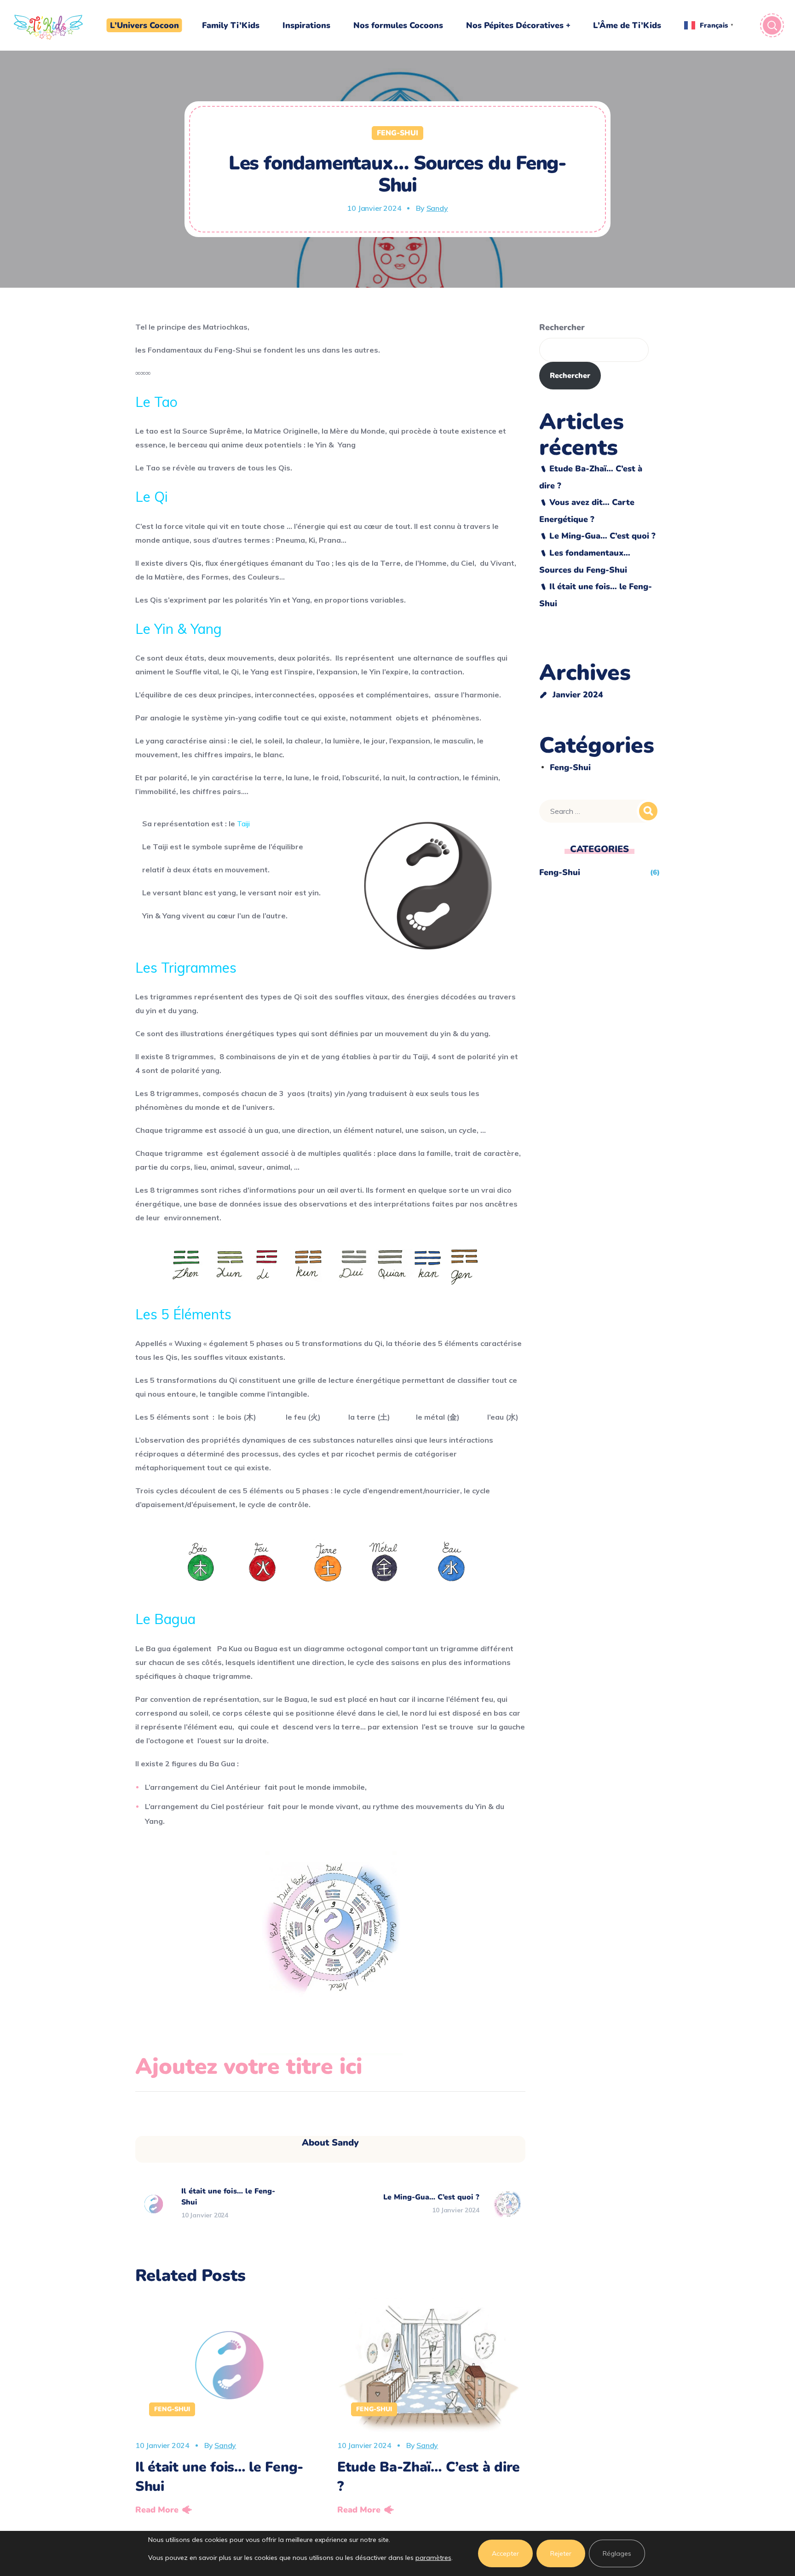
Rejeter (561, 2553)
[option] (229, 2409)
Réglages (617, 2553)
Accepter (505, 2553)
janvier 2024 (578, 695)
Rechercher (562, 327)
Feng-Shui (397, 133)
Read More (157, 2510)
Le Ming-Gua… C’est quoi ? (602, 536)
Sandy (437, 208)
